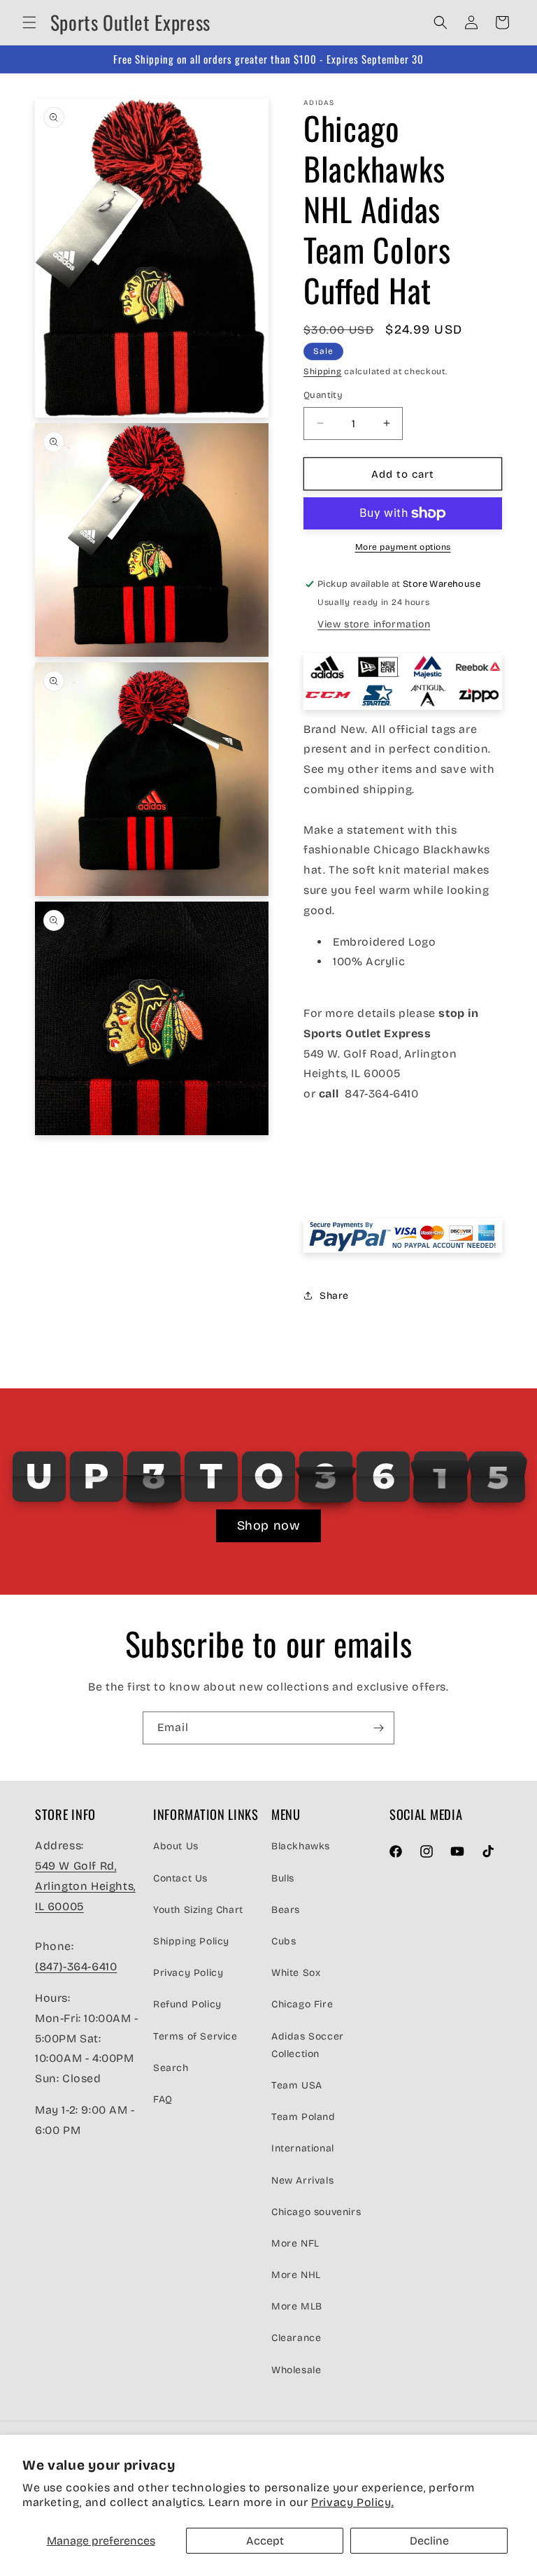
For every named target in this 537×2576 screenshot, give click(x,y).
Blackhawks (301, 1846)
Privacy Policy (188, 1973)
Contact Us (180, 1878)
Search (171, 2068)
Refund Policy (187, 2004)
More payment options (403, 547)
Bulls (283, 1878)
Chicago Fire (302, 2004)
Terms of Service (195, 2036)
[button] (29, 22)
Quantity (323, 395)
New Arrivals (302, 2180)
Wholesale (296, 2370)
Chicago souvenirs (316, 2212)
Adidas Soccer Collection (308, 2045)
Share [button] (334, 1296)
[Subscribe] (378, 1728)
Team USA (297, 2085)
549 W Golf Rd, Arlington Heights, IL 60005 (85, 1886)
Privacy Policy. (352, 2502)
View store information (374, 624)
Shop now (269, 1525)
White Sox (296, 1973)
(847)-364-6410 (76, 1966)
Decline (429, 2541)
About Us (176, 1846)
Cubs (284, 1941)
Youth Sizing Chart (198, 1910)
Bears (286, 1910)
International (303, 2148)
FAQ (163, 2099)
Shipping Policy (191, 1941)
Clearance (296, 2338)
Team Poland (303, 2117)
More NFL (295, 2243)
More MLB (297, 2306)
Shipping (323, 371)
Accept (265, 2541)
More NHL (296, 2275)
